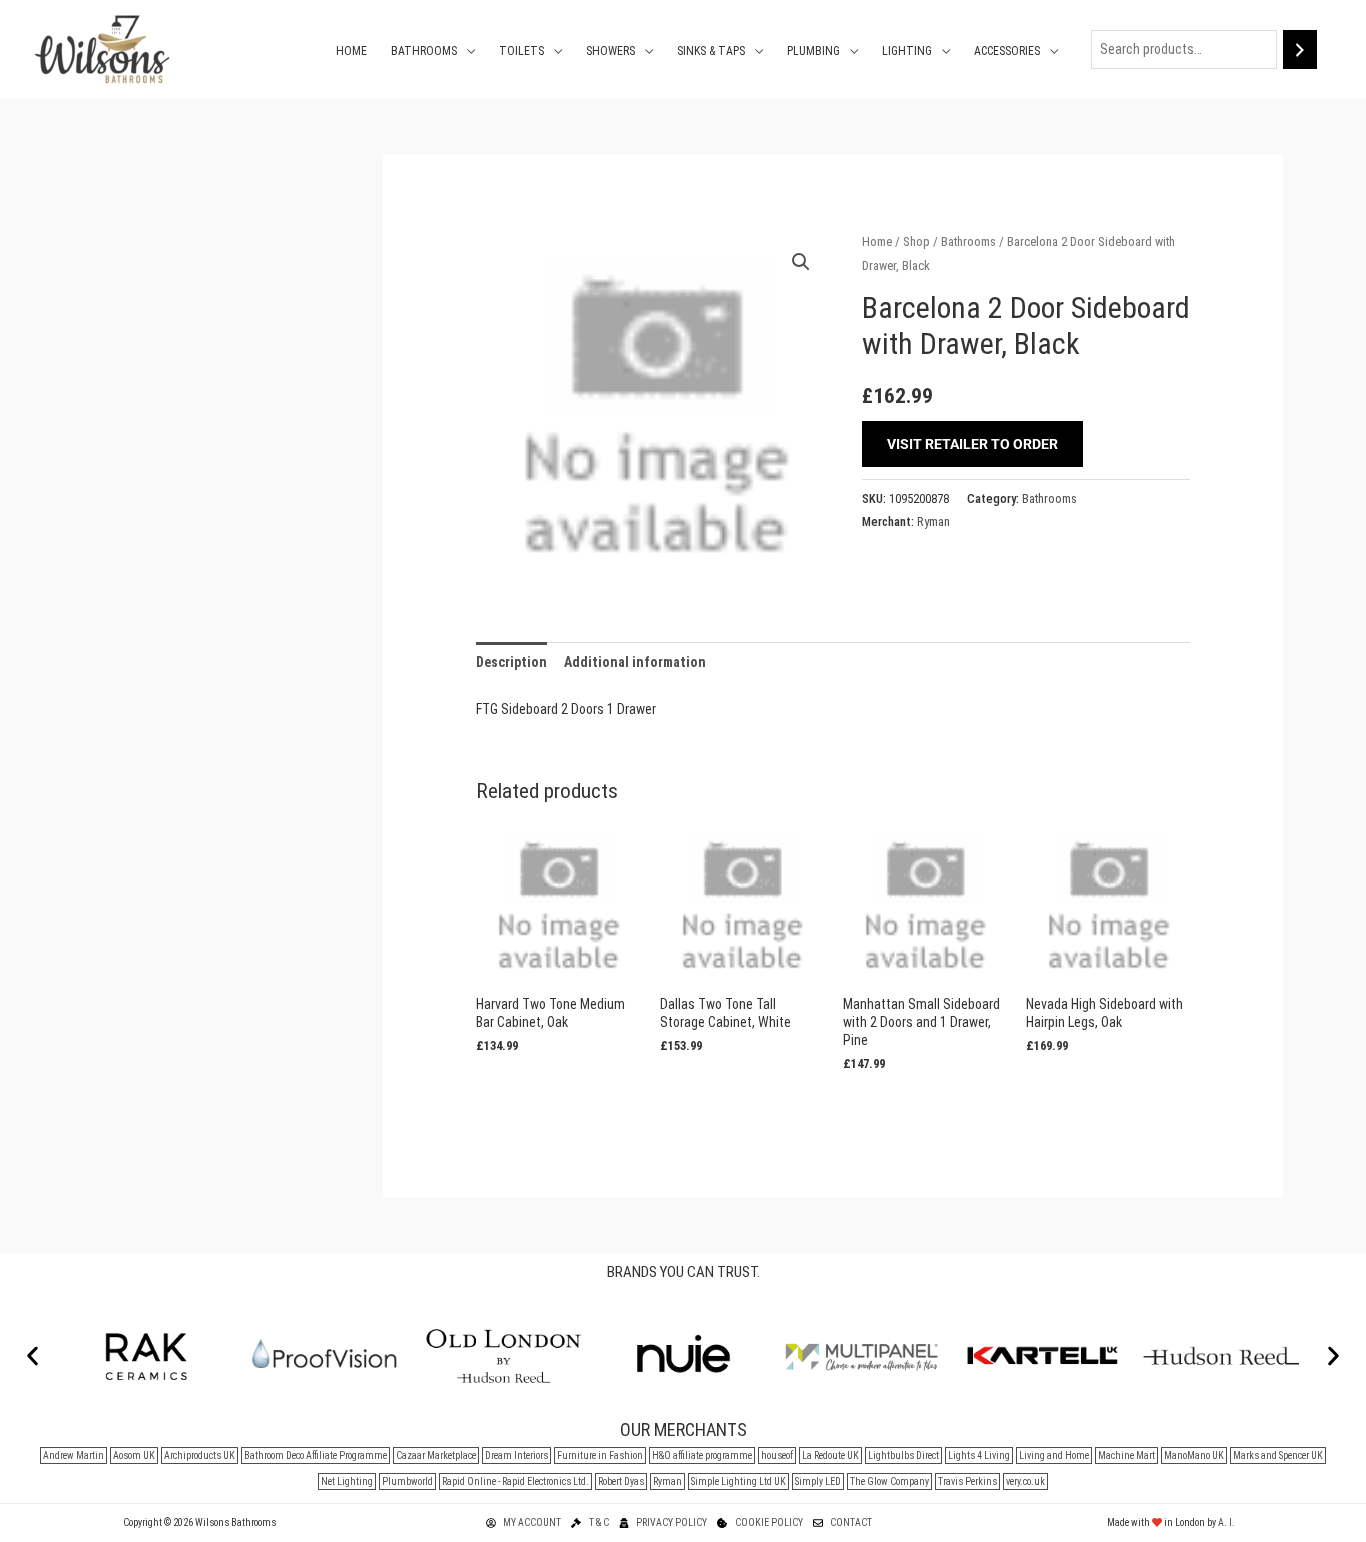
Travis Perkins (967, 1481)
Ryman (933, 521)
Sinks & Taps (711, 51)
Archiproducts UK (199, 1455)
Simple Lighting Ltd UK (738, 1481)
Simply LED (818, 1481)
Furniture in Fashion (600, 1455)
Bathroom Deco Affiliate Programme (315, 1455)
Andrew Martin (73, 1455)
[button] (801, 262)
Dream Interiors (516, 1455)
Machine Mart (1126, 1455)
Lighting (907, 51)
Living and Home (1054, 1455)
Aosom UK (134, 1455)
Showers (610, 51)
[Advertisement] (203, 455)
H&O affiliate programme (702, 1455)
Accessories (1007, 51)
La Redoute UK (830, 1455)
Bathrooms (424, 51)
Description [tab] (511, 662)
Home (351, 51)
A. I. (1226, 1522)
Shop (916, 241)
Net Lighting (347, 1481)
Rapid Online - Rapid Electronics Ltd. (515, 1481)
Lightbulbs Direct (903, 1455)
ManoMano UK (1194, 1455)
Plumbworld (407, 1481)
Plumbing (813, 51)
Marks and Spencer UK (1278, 1455)
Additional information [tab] (635, 662)
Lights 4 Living (979, 1455)
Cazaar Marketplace (436, 1455)
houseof (777, 1455)
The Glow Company (889, 1481)
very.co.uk (1025, 1481)
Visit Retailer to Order (972, 444)
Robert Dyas (621, 1481)
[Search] (1300, 49)
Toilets (521, 51)
